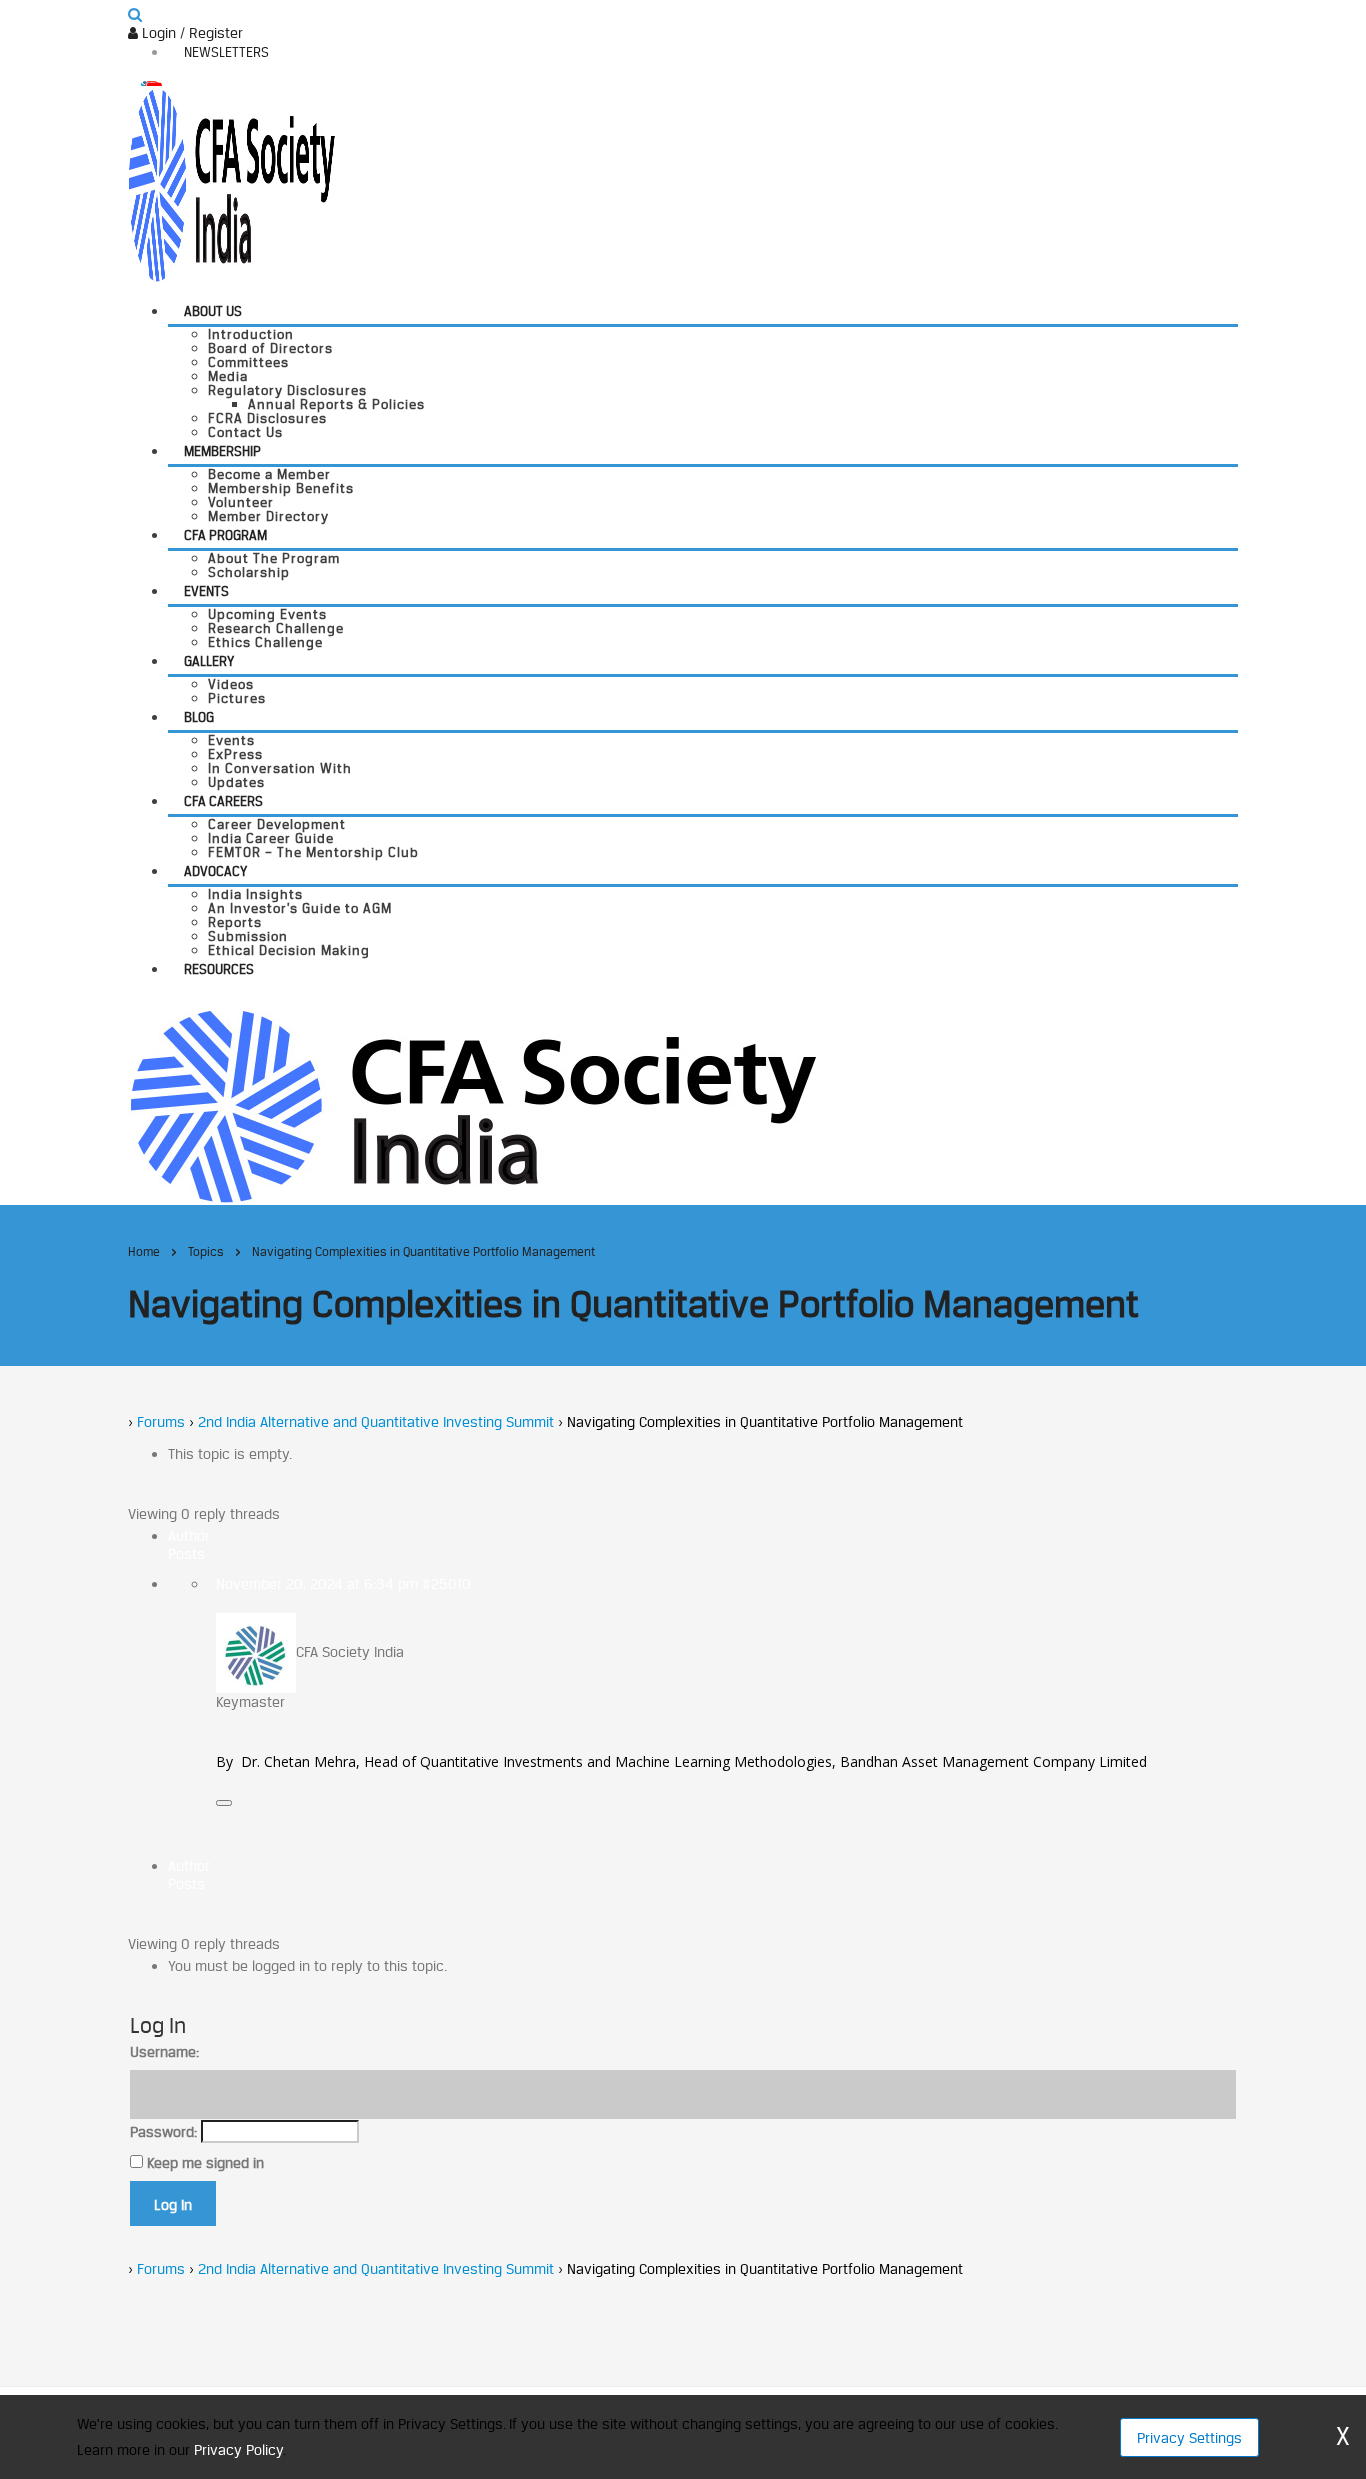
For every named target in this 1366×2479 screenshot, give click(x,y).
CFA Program (225, 535)
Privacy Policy (238, 2449)
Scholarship (249, 572)
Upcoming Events (267, 614)
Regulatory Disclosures (287, 390)
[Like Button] (224, 1803)
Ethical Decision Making (289, 950)
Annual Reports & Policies (336, 404)
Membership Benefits (281, 488)
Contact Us (245, 432)
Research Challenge (276, 628)
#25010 (446, 1583)
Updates (236, 782)
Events (206, 591)
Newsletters (226, 52)
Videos (231, 684)
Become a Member (269, 474)
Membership (222, 451)
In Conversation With (280, 768)
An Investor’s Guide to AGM (300, 908)
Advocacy (215, 871)
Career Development (277, 824)
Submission (248, 936)
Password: (163, 2131)
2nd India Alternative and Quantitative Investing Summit (376, 1421)
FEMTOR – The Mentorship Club (313, 852)
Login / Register (190, 32)
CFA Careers (223, 801)
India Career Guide (271, 838)
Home (144, 1251)
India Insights (255, 894)
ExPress (235, 754)
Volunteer (241, 502)
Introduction (251, 334)
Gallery (209, 661)
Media (228, 376)
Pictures (237, 698)
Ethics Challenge (265, 642)
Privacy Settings (1189, 2437)
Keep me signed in (205, 2162)
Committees (248, 362)
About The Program (274, 558)
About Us (213, 311)
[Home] (472, 1104)
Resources (219, 969)
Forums (161, 1421)
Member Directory (268, 516)
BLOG (199, 717)
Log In (173, 2204)
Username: (164, 2051)
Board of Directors (270, 348)
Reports (235, 922)
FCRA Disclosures (267, 418)
